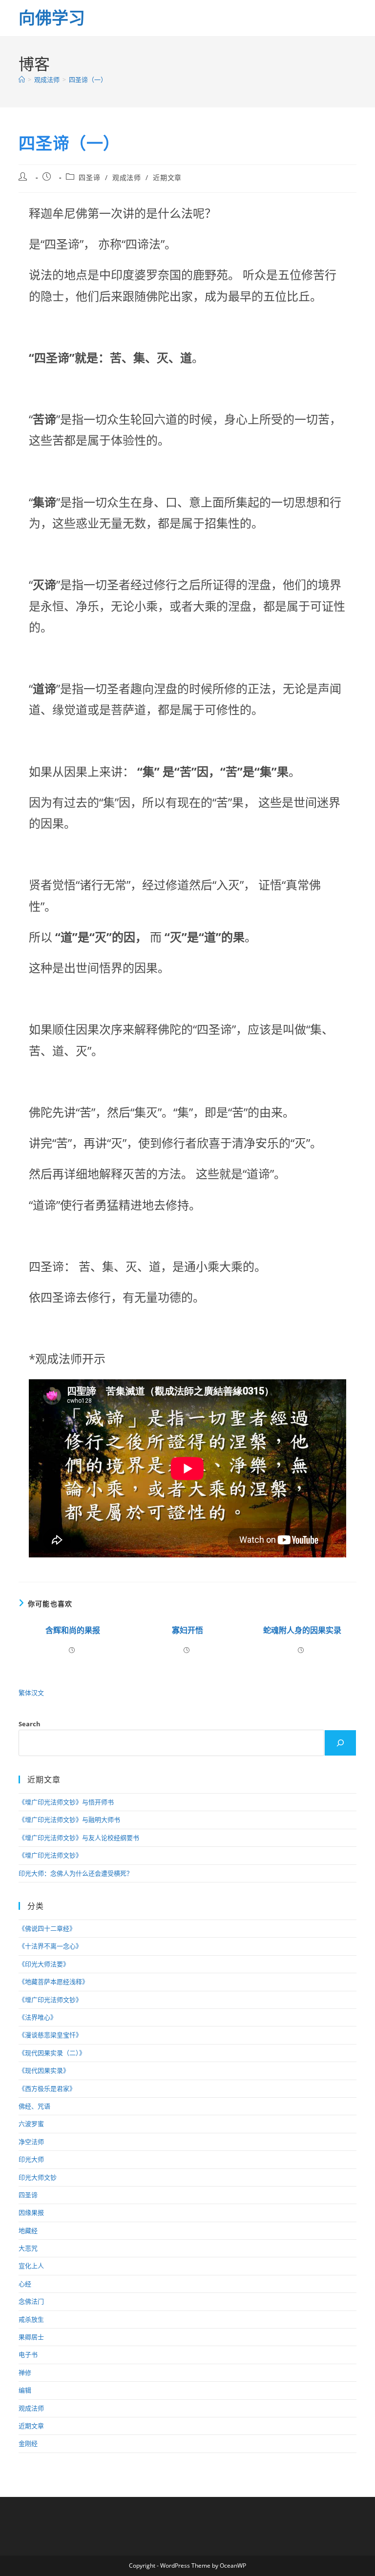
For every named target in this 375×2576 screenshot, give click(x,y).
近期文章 (167, 177)
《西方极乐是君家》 (47, 2088)
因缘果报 (31, 2212)
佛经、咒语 (34, 2106)
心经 (25, 2284)
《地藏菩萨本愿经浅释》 (53, 1982)
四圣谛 (89, 177)
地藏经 (28, 2230)
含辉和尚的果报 (73, 1630)
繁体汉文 (31, 1693)
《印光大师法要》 (44, 1964)
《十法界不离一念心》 (50, 1946)
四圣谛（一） (88, 80)
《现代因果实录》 (44, 2070)
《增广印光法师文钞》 (50, 1855)
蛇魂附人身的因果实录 (302, 1630)
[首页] (22, 80)
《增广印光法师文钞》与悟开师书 (66, 1802)
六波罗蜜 (31, 2124)
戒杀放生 (31, 2319)
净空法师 (31, 2142)
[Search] (340, 1743)
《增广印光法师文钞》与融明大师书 (69, 1820)
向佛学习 (52, 18)
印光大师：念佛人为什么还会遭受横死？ (76, 1873)
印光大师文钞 (38, 2177)
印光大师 (31, 2159)
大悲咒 (28, 2248)
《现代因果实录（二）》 (52, 2053)
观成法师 (126, 177)
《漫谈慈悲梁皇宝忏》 (50, 2035)
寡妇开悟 (187, 1630)
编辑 (25, 2390)
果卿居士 (31, 2337)
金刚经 (28, 2443)
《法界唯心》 (38, 2017)
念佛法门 (31, 2301)
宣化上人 (31, 2266)
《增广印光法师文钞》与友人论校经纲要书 (79, 1838)
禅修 (25, 2372)
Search (30, 1724)
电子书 (28, 2354)
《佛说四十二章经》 (47, 1928)
